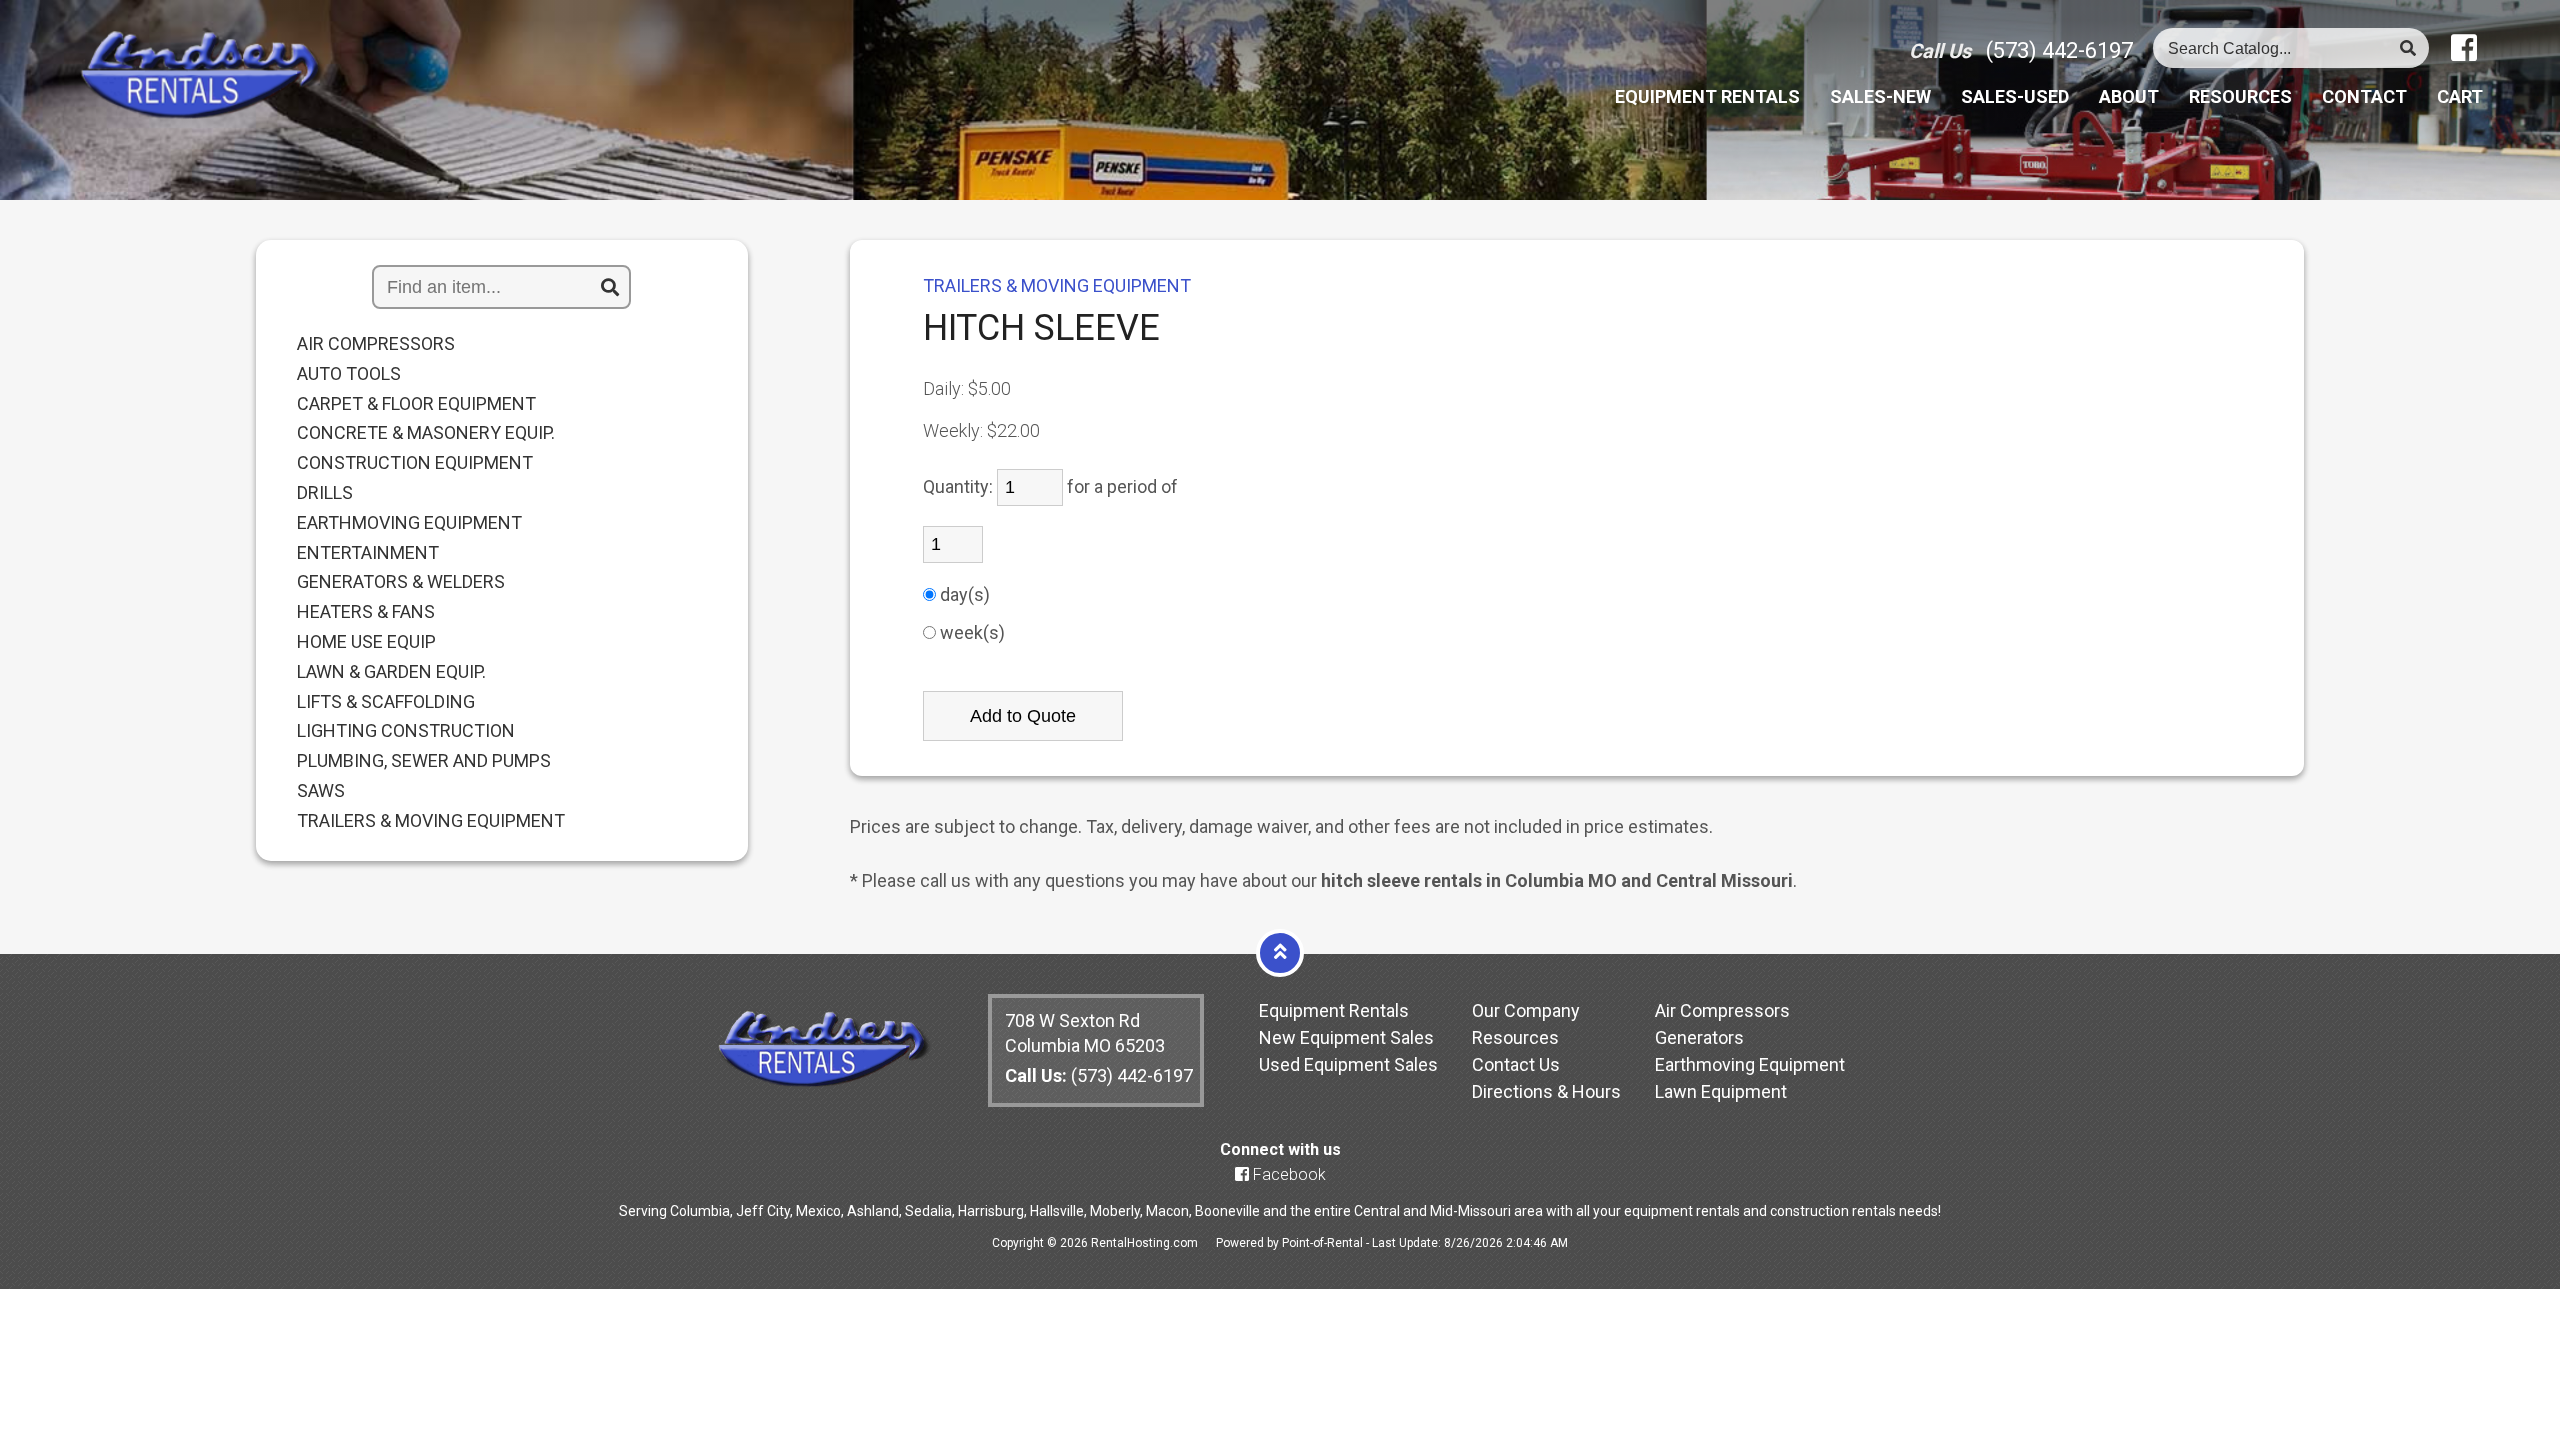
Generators (1699, 1037)
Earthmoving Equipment (1750, 1064)
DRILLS (325, 493)
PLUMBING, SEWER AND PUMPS (424, 761)
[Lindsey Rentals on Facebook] (2464, 48)
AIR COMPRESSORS (376, 344)
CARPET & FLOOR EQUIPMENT (416, 404)
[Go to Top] (1280, 952)
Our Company (1526, 1010)
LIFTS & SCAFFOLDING (386, 702)
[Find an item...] (610, 288)
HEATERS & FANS (366, 612)
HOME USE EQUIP (366, 642)
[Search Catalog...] (2408, 48)
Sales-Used (2015, 97)
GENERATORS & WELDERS (401, 582)
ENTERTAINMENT (368, 553)
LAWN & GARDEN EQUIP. (391, 672)
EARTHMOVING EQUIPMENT (409, 523)
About (2129, 97)
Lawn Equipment (1721, 1091)
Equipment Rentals (1334, 1010)
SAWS (321, 791)
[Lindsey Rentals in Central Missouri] (202, 76)
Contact (2364, 97)
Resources (2240, 97)
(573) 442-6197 (2059, 50)
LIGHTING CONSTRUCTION (406, 731)
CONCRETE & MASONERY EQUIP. (426, 433)
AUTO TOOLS (349, 374)
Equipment (1707, 97)
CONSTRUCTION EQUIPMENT (415, 463)
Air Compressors (1722, 1010)
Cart (2460, 97)
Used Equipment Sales (1348, 1064)
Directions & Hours (1546, 1091)
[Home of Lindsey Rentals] (823, 1081)
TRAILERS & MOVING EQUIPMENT (431, 821)
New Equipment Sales (1346, 1037)
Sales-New (1880, 97)
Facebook (1287, 1174)
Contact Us (1516, 1064)
